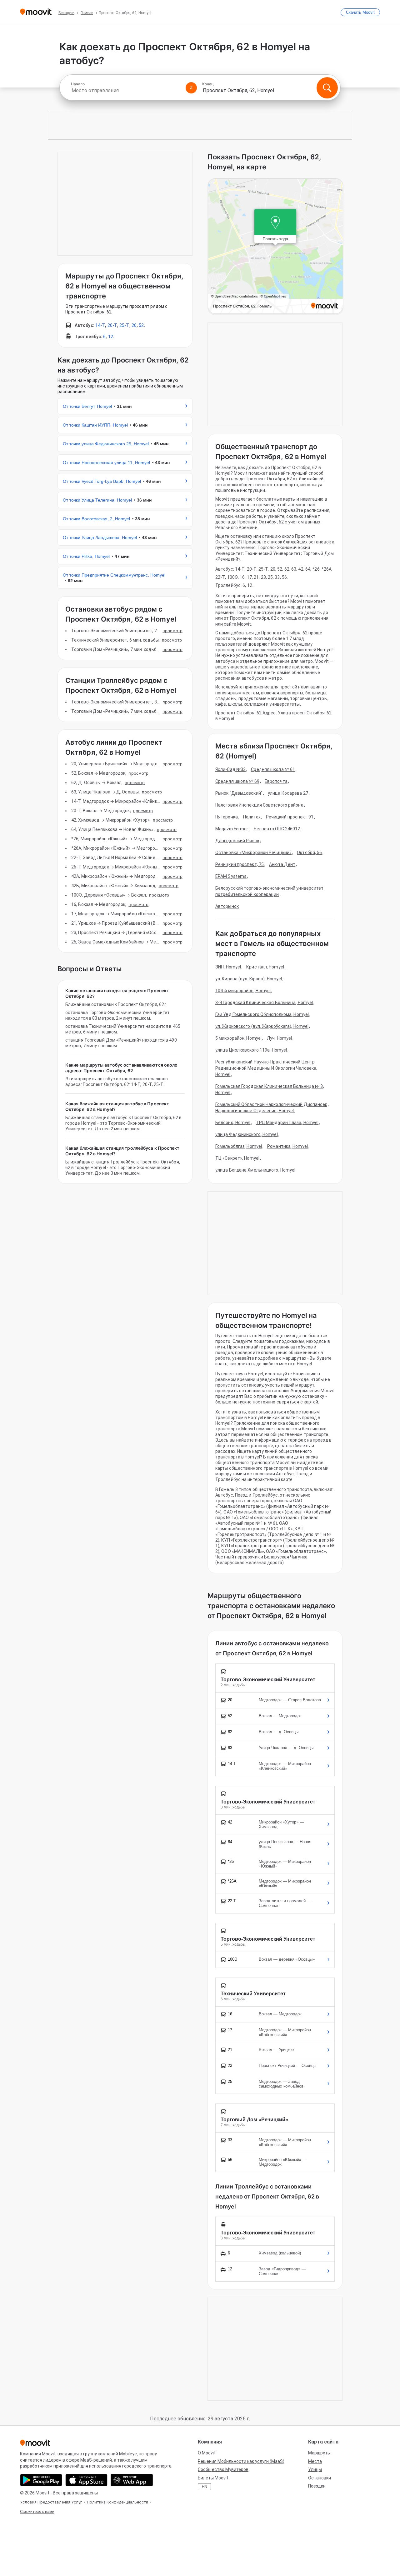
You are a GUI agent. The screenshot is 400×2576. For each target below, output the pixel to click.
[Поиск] (327, 88)
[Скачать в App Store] (86, 2480)
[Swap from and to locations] (191, 88)
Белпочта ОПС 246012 (277, 829)
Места (315, 2461)
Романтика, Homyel (287, 1146)
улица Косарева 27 (288, 793)
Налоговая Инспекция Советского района (259, 805)
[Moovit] (36, 12)
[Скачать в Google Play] (41, 2480)
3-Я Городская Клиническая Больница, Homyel (264, 1003)
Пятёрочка (227, 817)
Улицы (315, 2469)
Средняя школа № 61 (273, 769)
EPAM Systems (231, 876)
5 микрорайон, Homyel (238, 1038)
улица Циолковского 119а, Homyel (251, 1050)
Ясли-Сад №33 (230, 769)
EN (205, 2487)
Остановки (320, 2478)
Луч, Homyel (279, 1038)
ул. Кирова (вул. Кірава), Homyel (249, 979)
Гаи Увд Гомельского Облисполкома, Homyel (262, 1014)
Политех (252, 817)
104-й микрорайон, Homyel (243, 991)
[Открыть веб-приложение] (132, 2480)
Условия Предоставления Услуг (51, 2502)
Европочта (276, 781)
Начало (78, 84)
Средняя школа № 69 (237, 781)
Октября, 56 (309, 853)
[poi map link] (275, 247)
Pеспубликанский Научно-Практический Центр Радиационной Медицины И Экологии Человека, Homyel (266, 1068)
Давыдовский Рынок (237, 841)
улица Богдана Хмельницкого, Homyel (255, 1170)
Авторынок (227, 906)
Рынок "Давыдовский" (239, 793)
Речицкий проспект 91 (290, 817)
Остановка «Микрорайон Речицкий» (253, 853)
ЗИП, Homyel (228, 967)
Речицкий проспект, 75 (240, 864)
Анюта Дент (282, 864)
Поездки (317, 2486)
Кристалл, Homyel (265, 967)
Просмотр (172, 631)
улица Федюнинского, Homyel (247, 1134)
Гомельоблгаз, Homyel (239, 1146)
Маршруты (319, 2453)
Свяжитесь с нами (37, 2511)
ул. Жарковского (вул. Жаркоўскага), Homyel (262, 1026)
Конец (208, 84)
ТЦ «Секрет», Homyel (237, 1158)
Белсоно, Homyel (233, 1123)
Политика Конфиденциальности (117, 2502)
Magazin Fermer (232, 829)
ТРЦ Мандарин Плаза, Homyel (287, 1123)
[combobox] (126, 90)
